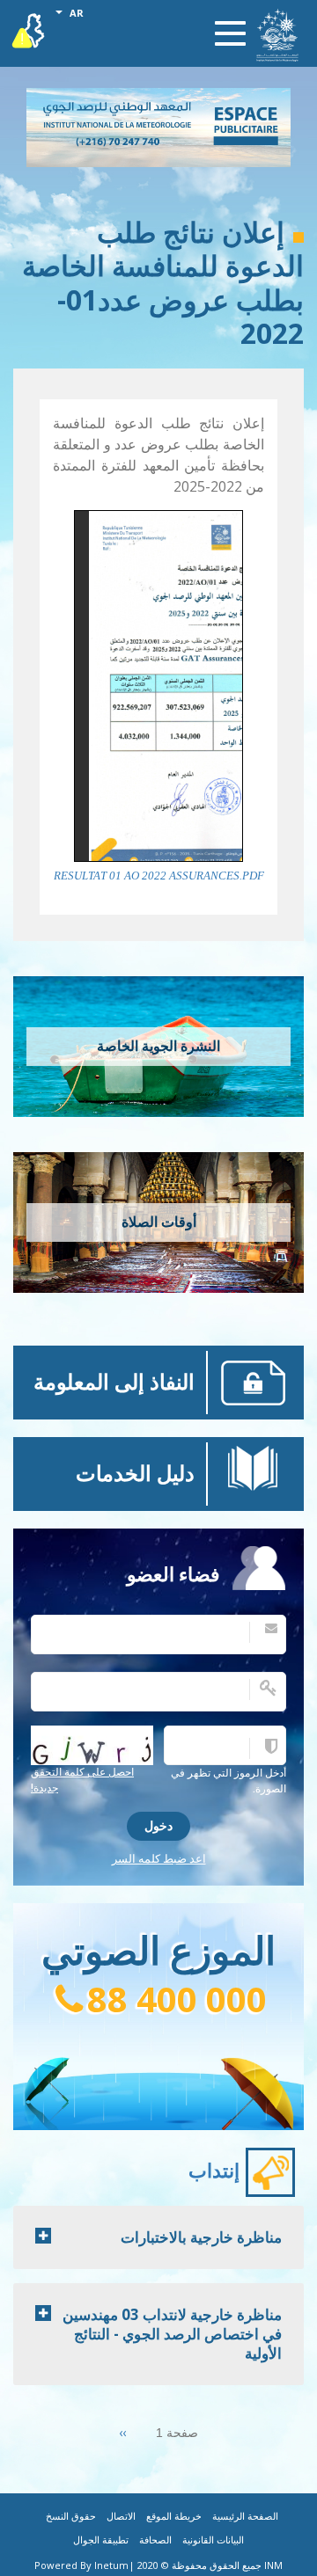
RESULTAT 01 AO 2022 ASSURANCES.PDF (159, 876)
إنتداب (214, 2171)
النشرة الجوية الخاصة (158, 1046)
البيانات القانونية (213, 2541)
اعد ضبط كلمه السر (159, 1859)
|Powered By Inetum (85, 2565)
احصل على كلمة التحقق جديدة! (82, 1780)
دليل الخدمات (135, 1474)
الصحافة (155, 2541)
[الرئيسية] (277, 35)
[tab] (158, 2237)
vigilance (29, 26)
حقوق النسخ (71, 2517)
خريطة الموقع (174, 2517)
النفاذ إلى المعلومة (114, 1383)
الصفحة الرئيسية (245, 2517)
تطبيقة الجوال (101, 2541)
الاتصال (121, 2517)
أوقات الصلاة (159, 1222)
